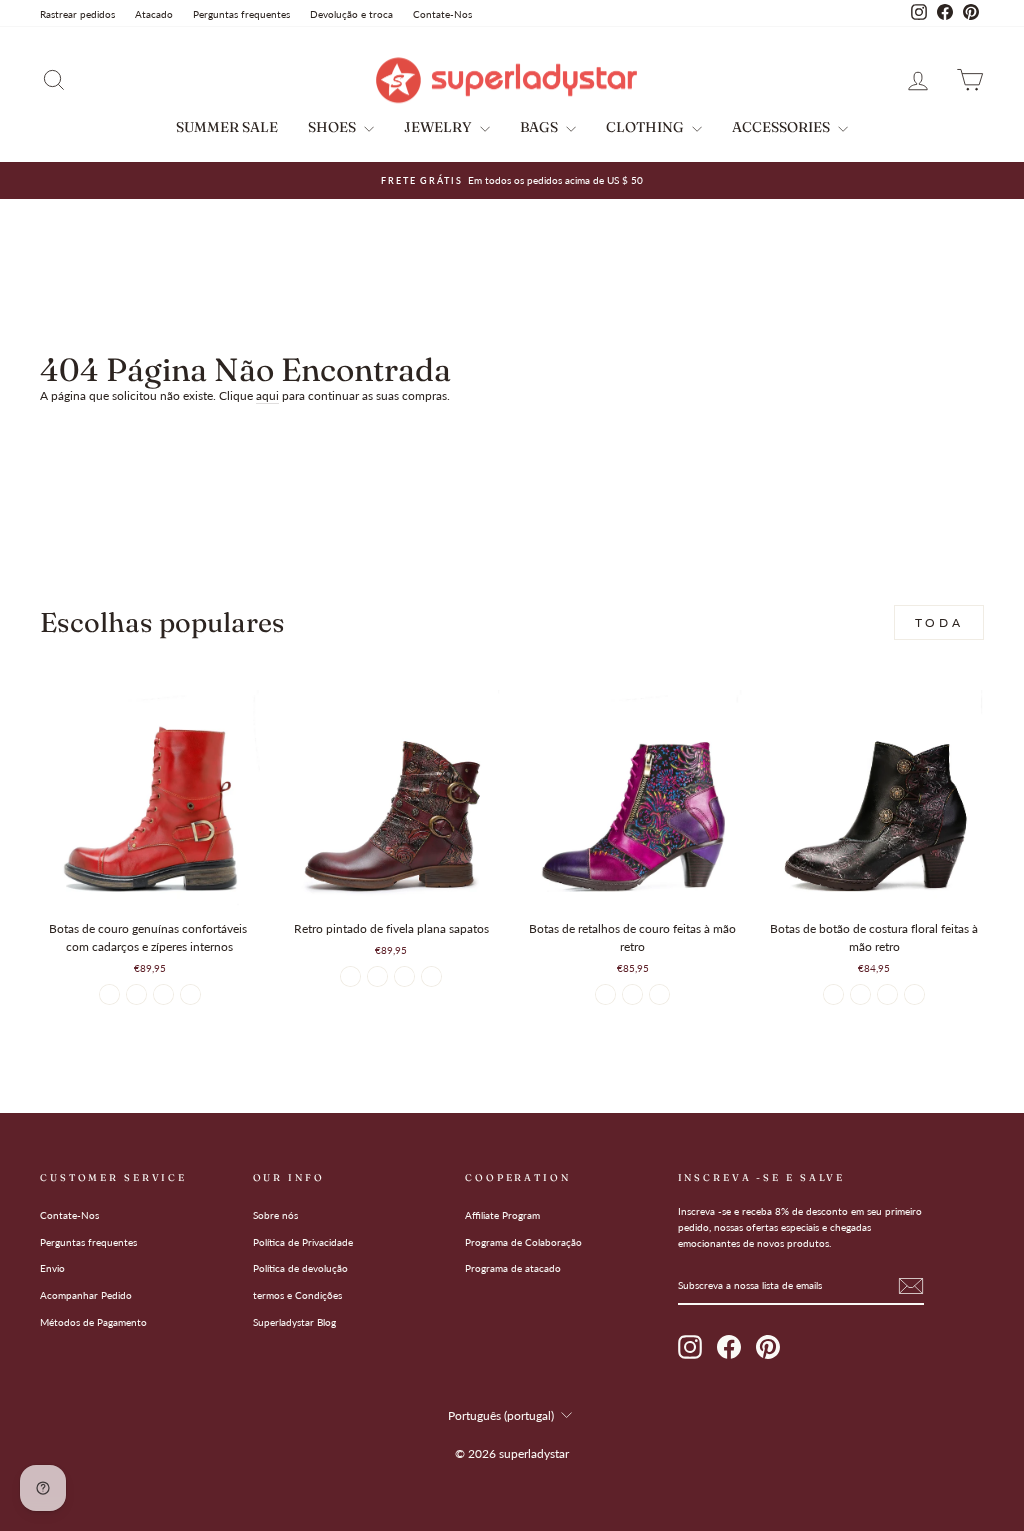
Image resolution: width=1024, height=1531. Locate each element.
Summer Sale (227, 127)
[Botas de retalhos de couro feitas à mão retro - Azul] (659, 994)
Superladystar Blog (294, 1322)
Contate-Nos (442, 14)
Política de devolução (300, 1268)
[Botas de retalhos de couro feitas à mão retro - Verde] (632, 994)
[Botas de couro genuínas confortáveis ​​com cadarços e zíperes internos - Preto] (163, 994)
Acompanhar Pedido (86, 1295)
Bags (540, 127)
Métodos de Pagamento (93, 1322)
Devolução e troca (351, 14)
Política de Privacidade (303, 1242)
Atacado (154, 14)
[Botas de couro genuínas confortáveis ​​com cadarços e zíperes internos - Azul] (136, 994)
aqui (267, 395)
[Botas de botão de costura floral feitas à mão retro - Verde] (887, 994)
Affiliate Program (502, 1215)
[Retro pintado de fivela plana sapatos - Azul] (431, 976)
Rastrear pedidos (77, 14)
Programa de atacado (513, 1268)
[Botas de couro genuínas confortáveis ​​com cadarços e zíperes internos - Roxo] (190, 994)
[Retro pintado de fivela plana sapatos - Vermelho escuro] (350, 976)
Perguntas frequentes (241, 14)
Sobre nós (275, 1215)
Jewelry (439, 127)
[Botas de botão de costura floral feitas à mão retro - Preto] (833, 994)
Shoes (333, 127)
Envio (52, 1268)
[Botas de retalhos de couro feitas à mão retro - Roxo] (605, 994)
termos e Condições (297, 1295)
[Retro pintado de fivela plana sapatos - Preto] (404, 976)
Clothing (646, 127)
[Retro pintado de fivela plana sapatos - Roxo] (377, 976)
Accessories (782, 127)
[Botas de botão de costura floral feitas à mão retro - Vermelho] (914, 994)
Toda (939, 622)
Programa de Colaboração (523, 1242)
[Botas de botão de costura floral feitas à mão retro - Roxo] (860, 994)
